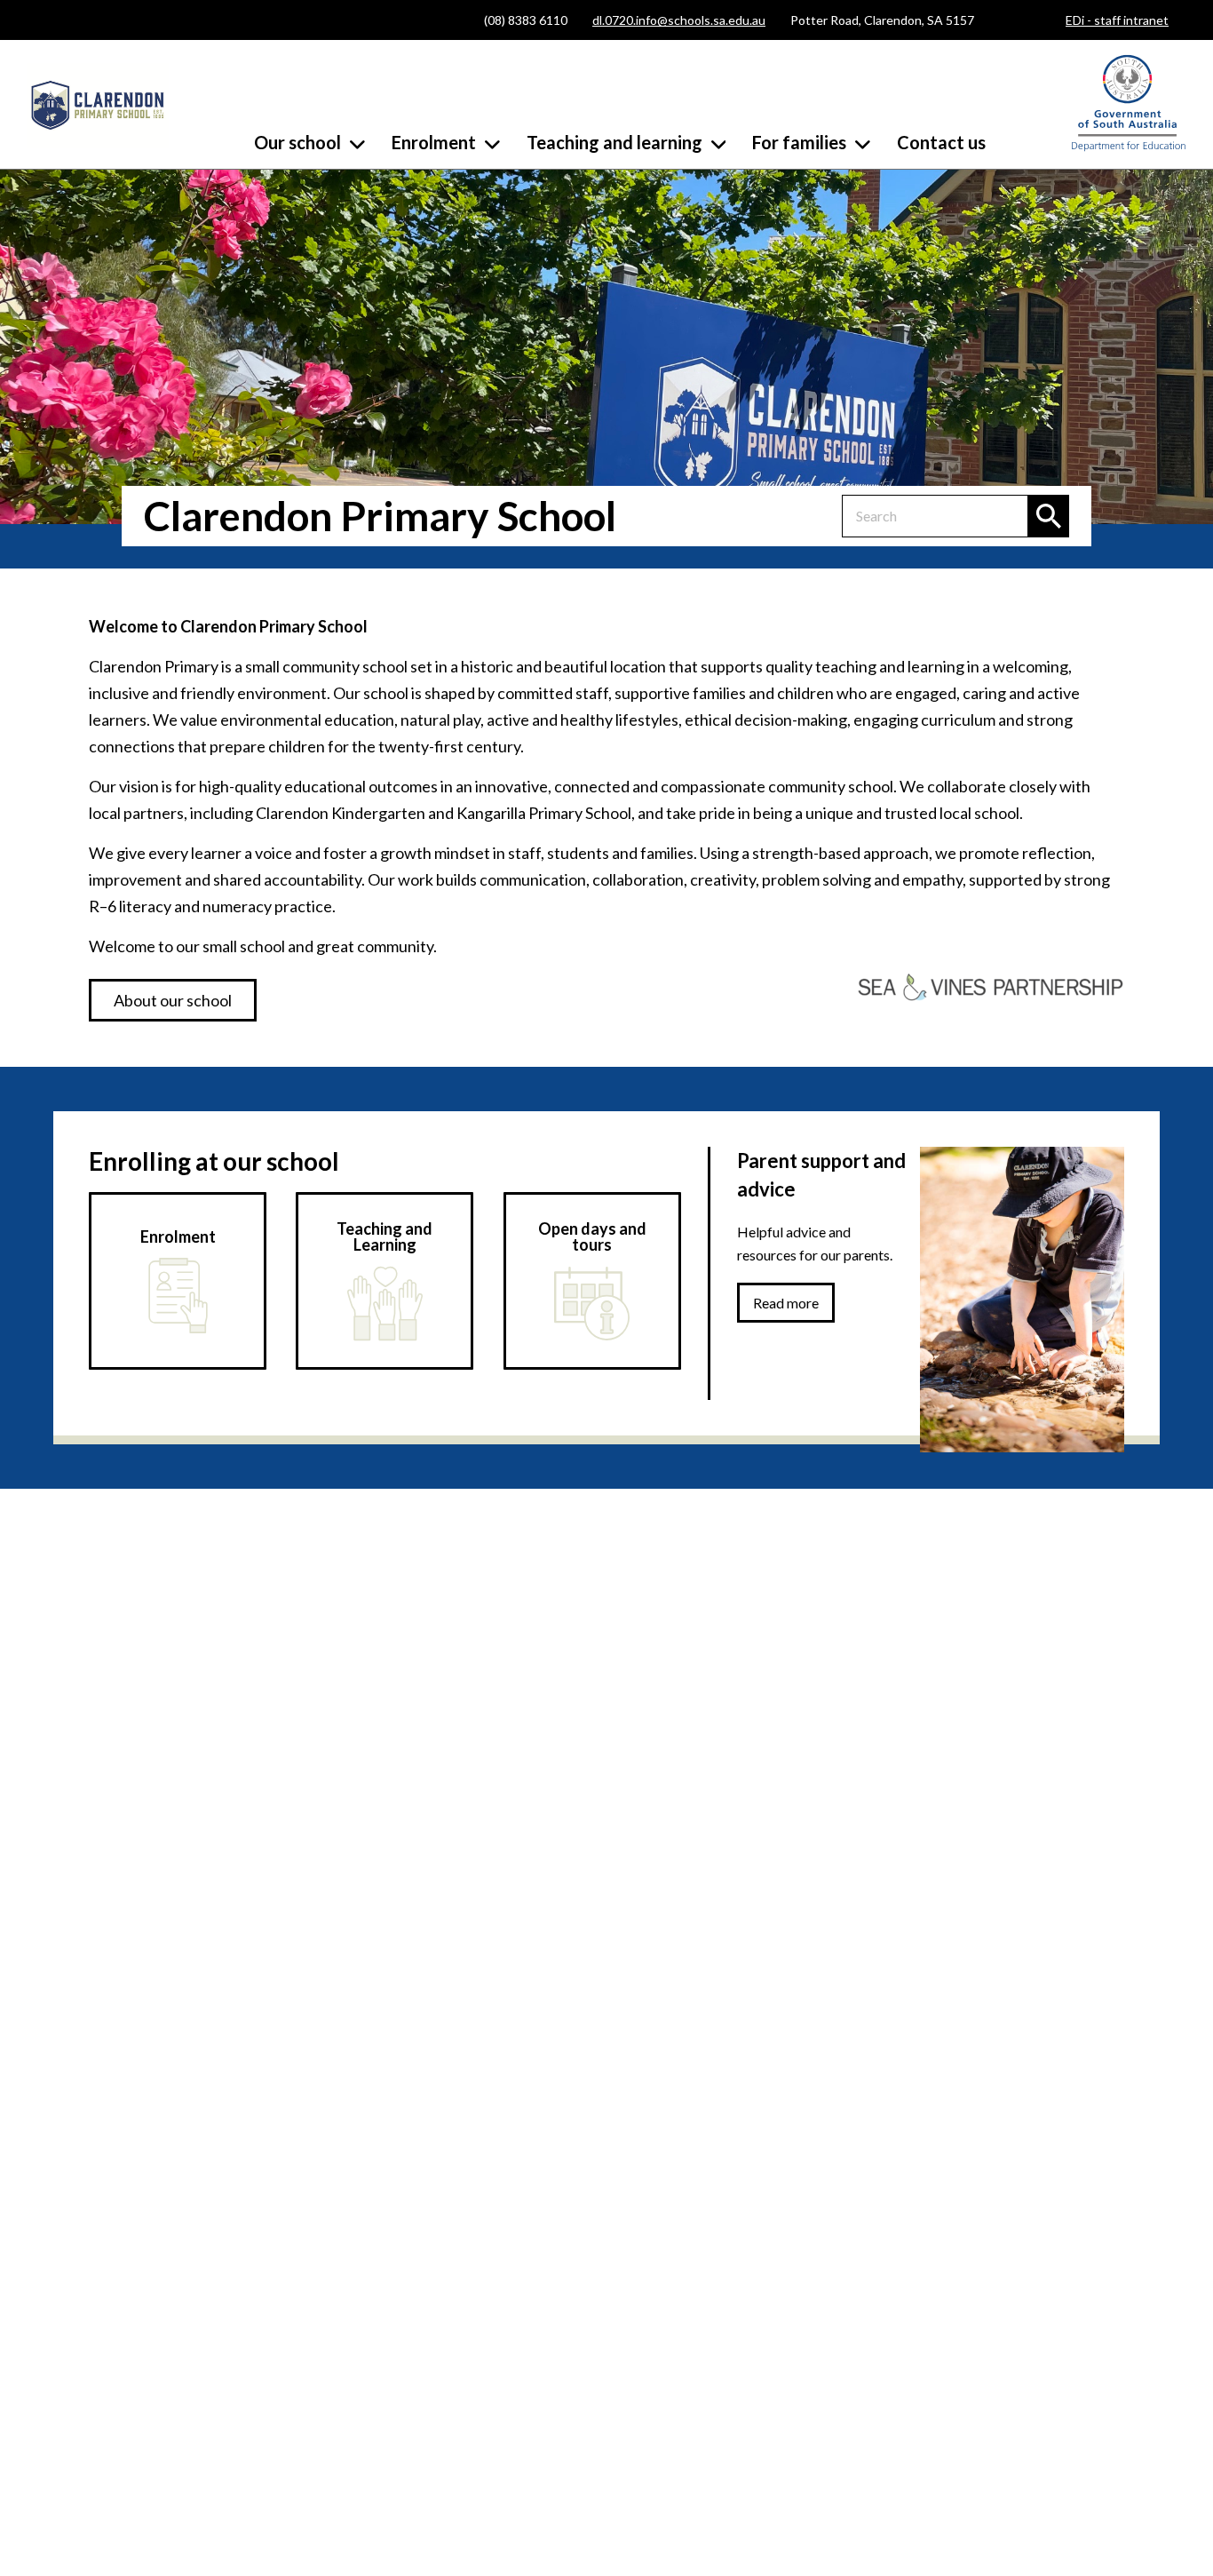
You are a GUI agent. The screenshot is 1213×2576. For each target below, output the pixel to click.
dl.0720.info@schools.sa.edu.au (679, 20)
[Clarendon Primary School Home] (98, 107)
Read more (786, 1303)
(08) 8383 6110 (526, 20)
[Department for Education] (1129, 147)
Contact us (941, 142)
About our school (173, 1000)
